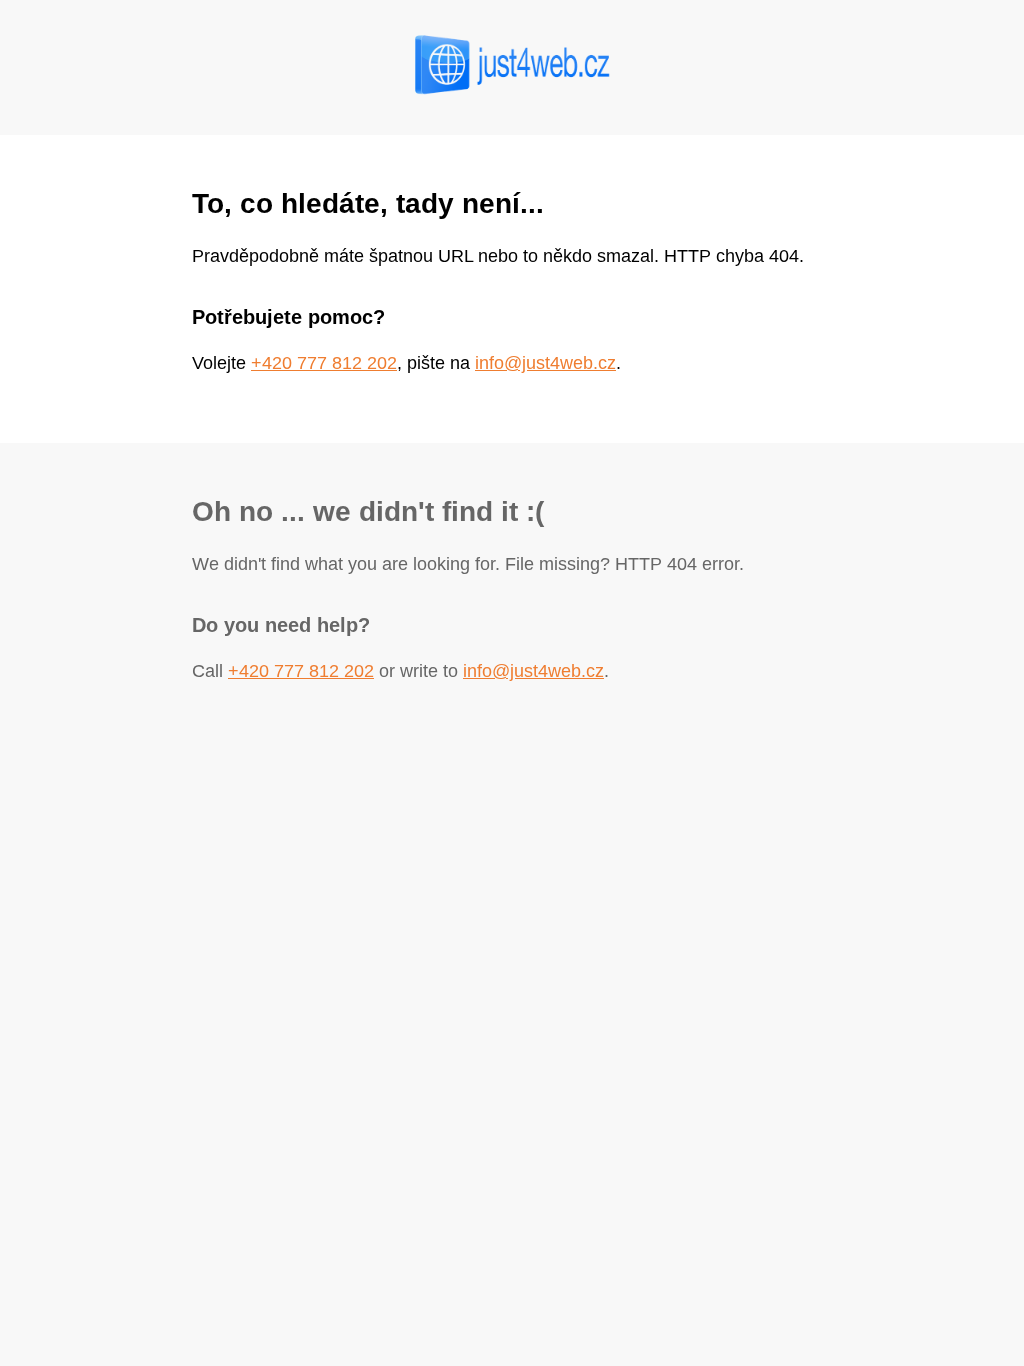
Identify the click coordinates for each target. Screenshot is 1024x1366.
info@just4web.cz (545, 363)
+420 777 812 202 (324, 363)
